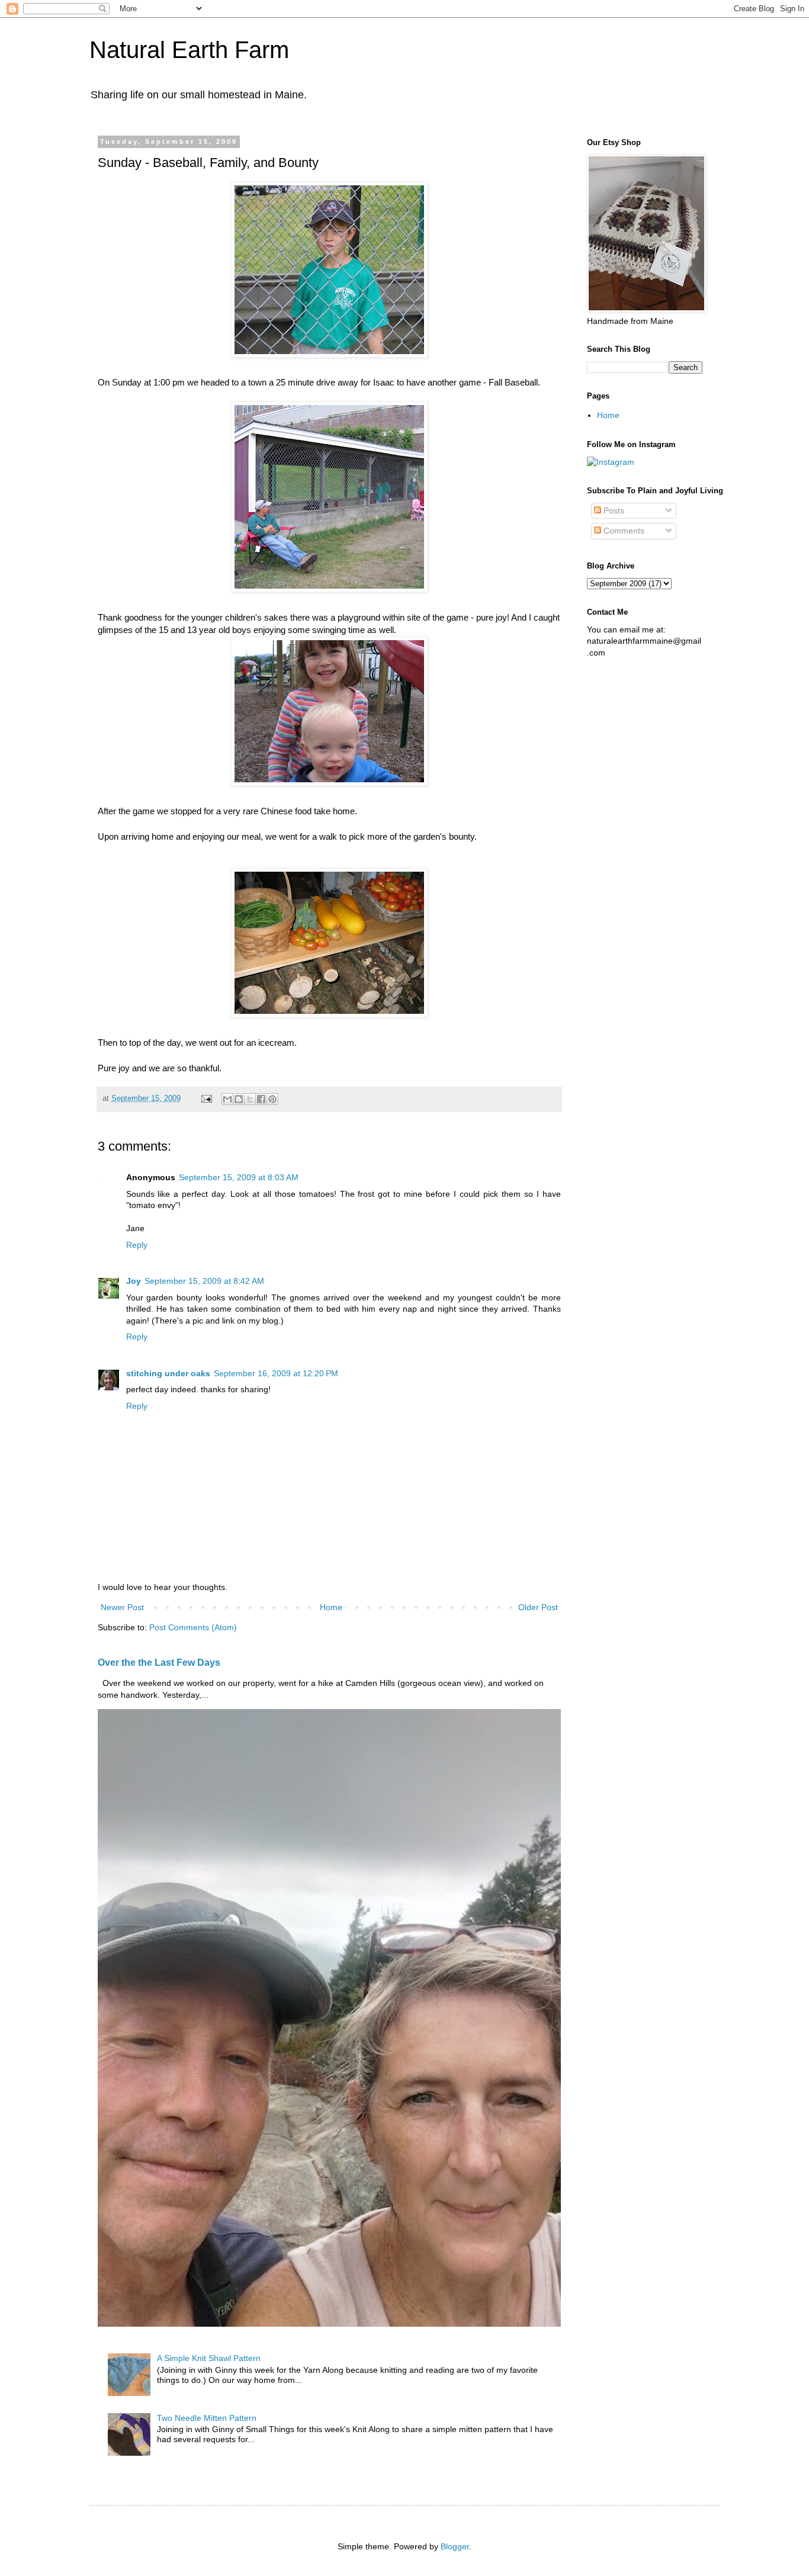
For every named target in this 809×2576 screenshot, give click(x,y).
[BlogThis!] (239, 1099)
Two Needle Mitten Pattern (207, 2418)
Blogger (455, 2546)
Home (331, 1607)
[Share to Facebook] (261, 1099)
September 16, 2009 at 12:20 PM (276, 1373)
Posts (613, 510)
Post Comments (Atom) (193, 1627)
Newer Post (122, 1607)
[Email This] (227, 1099)
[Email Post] (206, 1099)
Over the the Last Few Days (159, 1662)
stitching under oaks (168, 1373)
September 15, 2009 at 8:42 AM (204, 1281)
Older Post (538, 1607)
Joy (134, 1281)
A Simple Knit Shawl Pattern (209, 2358)
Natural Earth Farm (189, 50)
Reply (137, 1245)
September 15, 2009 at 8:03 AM (239, 1177)
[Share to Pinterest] (272, 1099)
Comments (623, 531)
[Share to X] (250, 1099)
